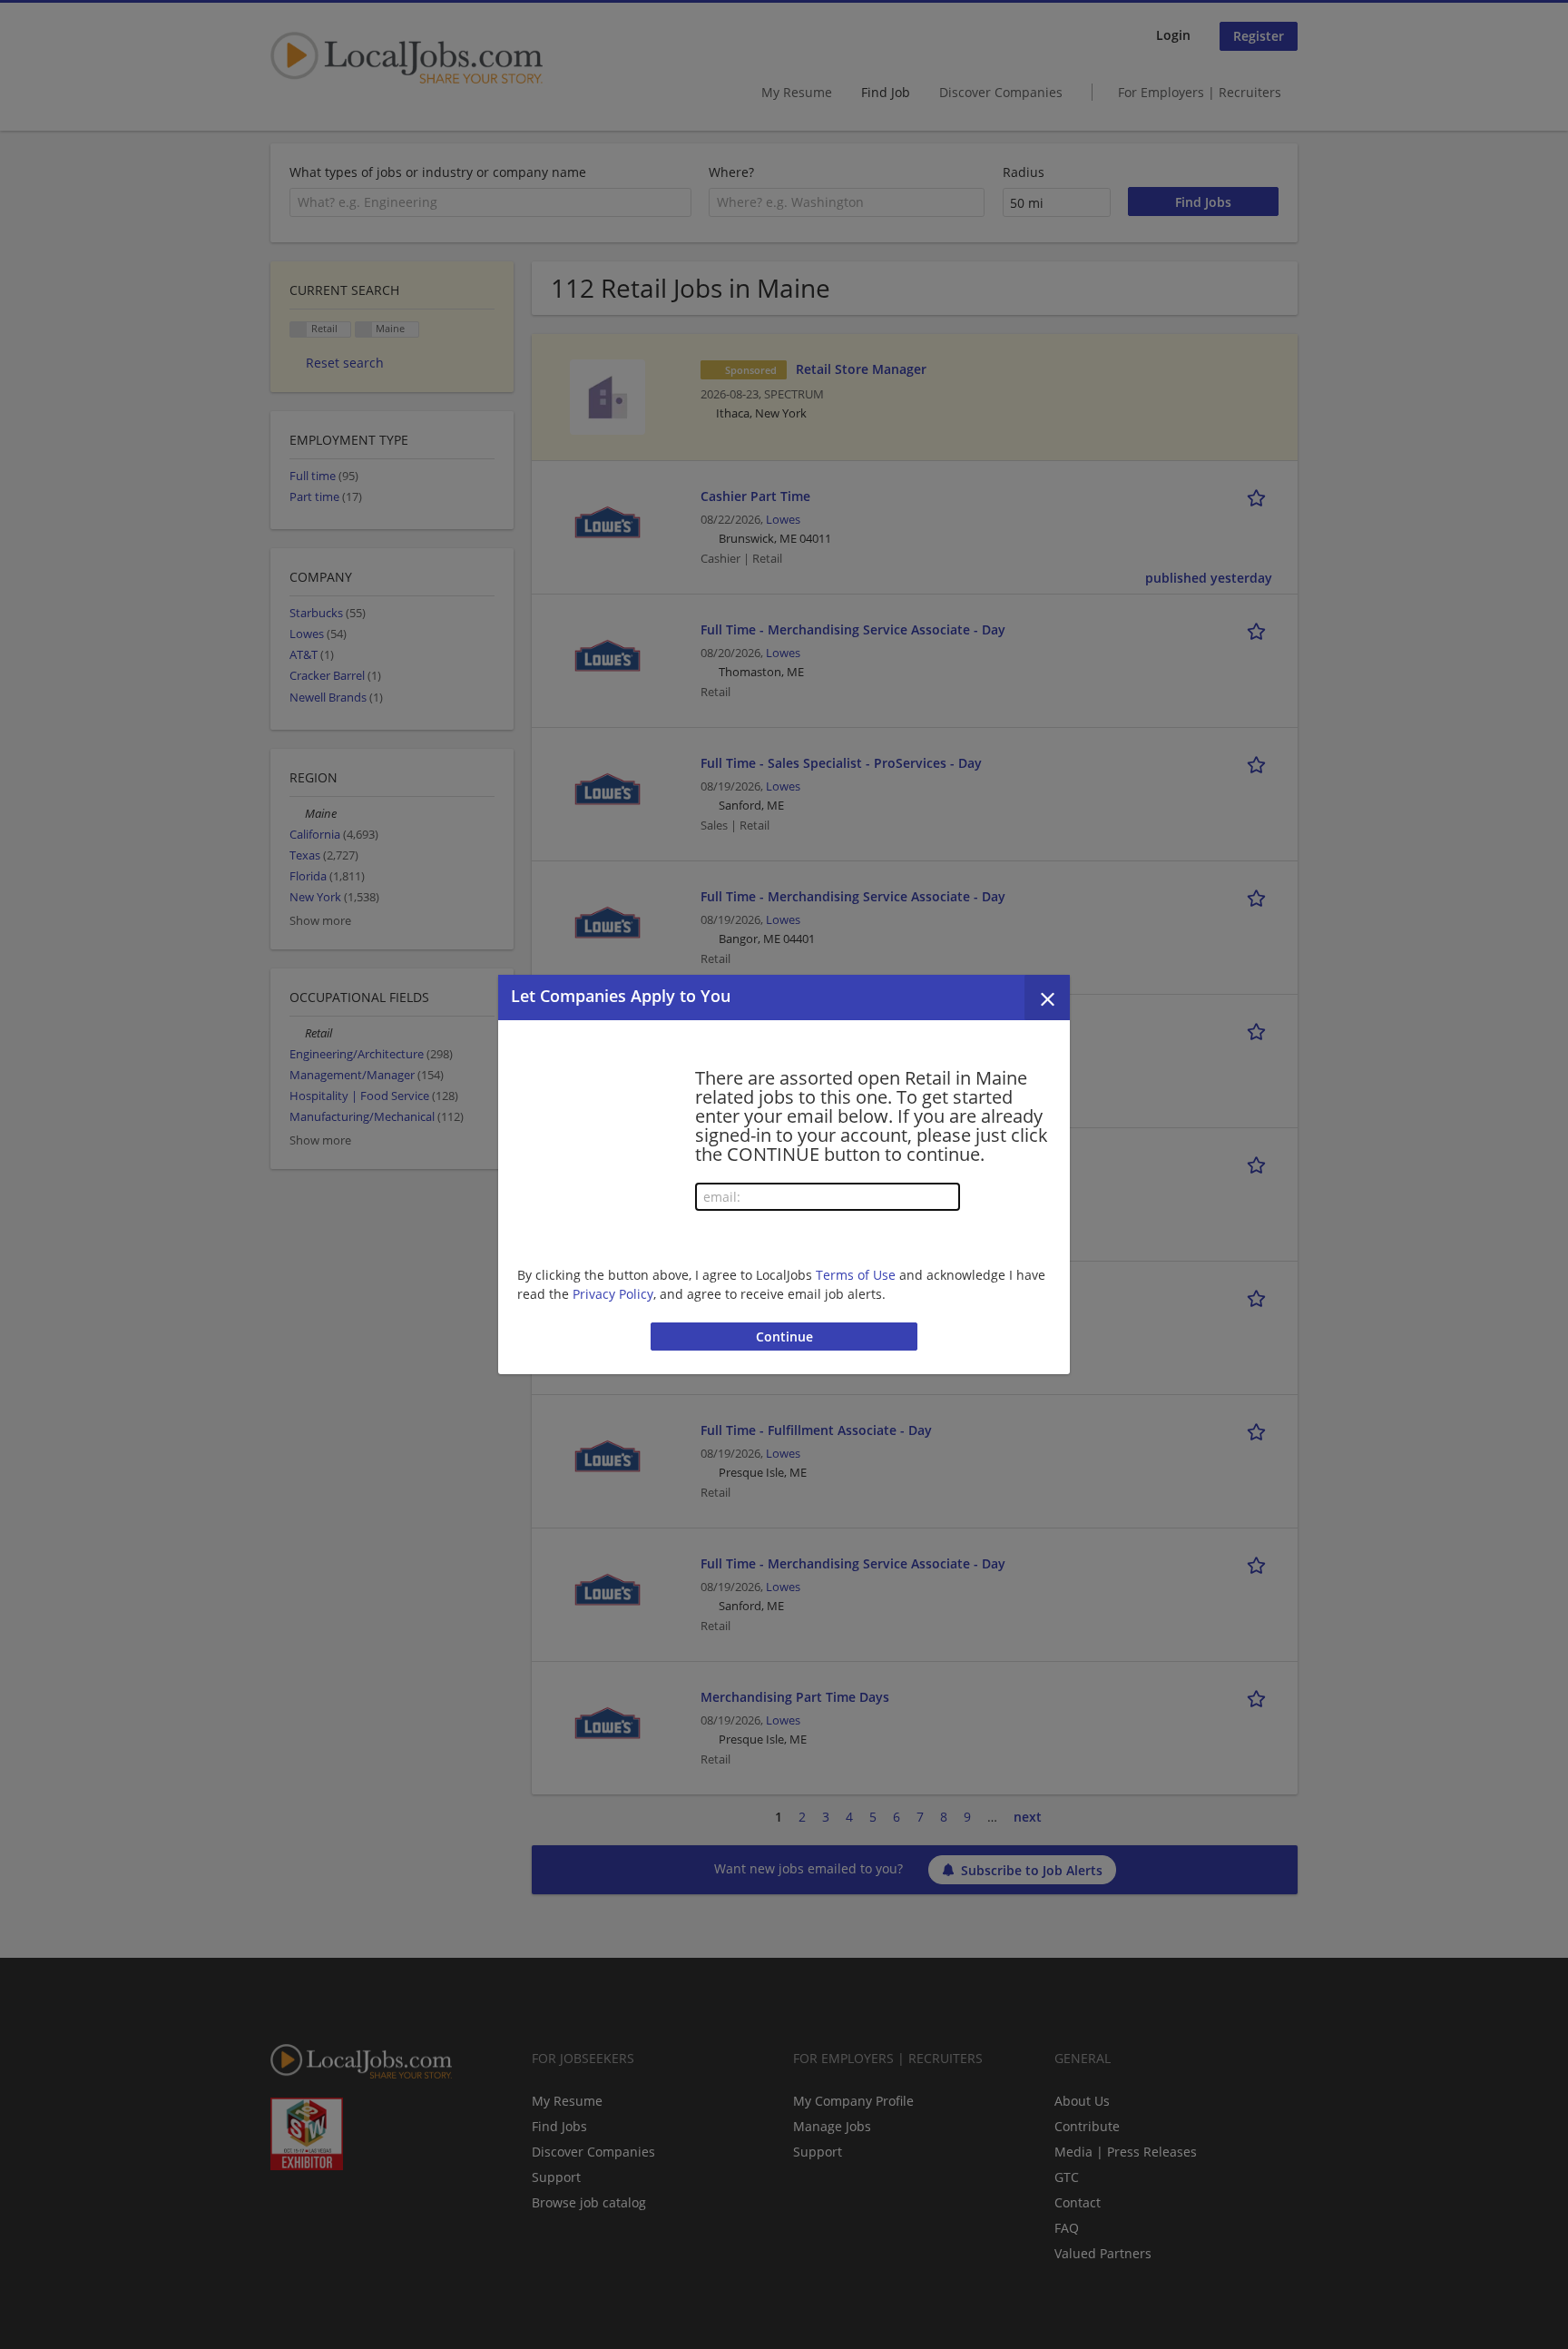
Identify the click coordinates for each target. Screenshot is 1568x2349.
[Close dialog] (1047, 998)
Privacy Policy (613, 1294)
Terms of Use (856, 1275)
